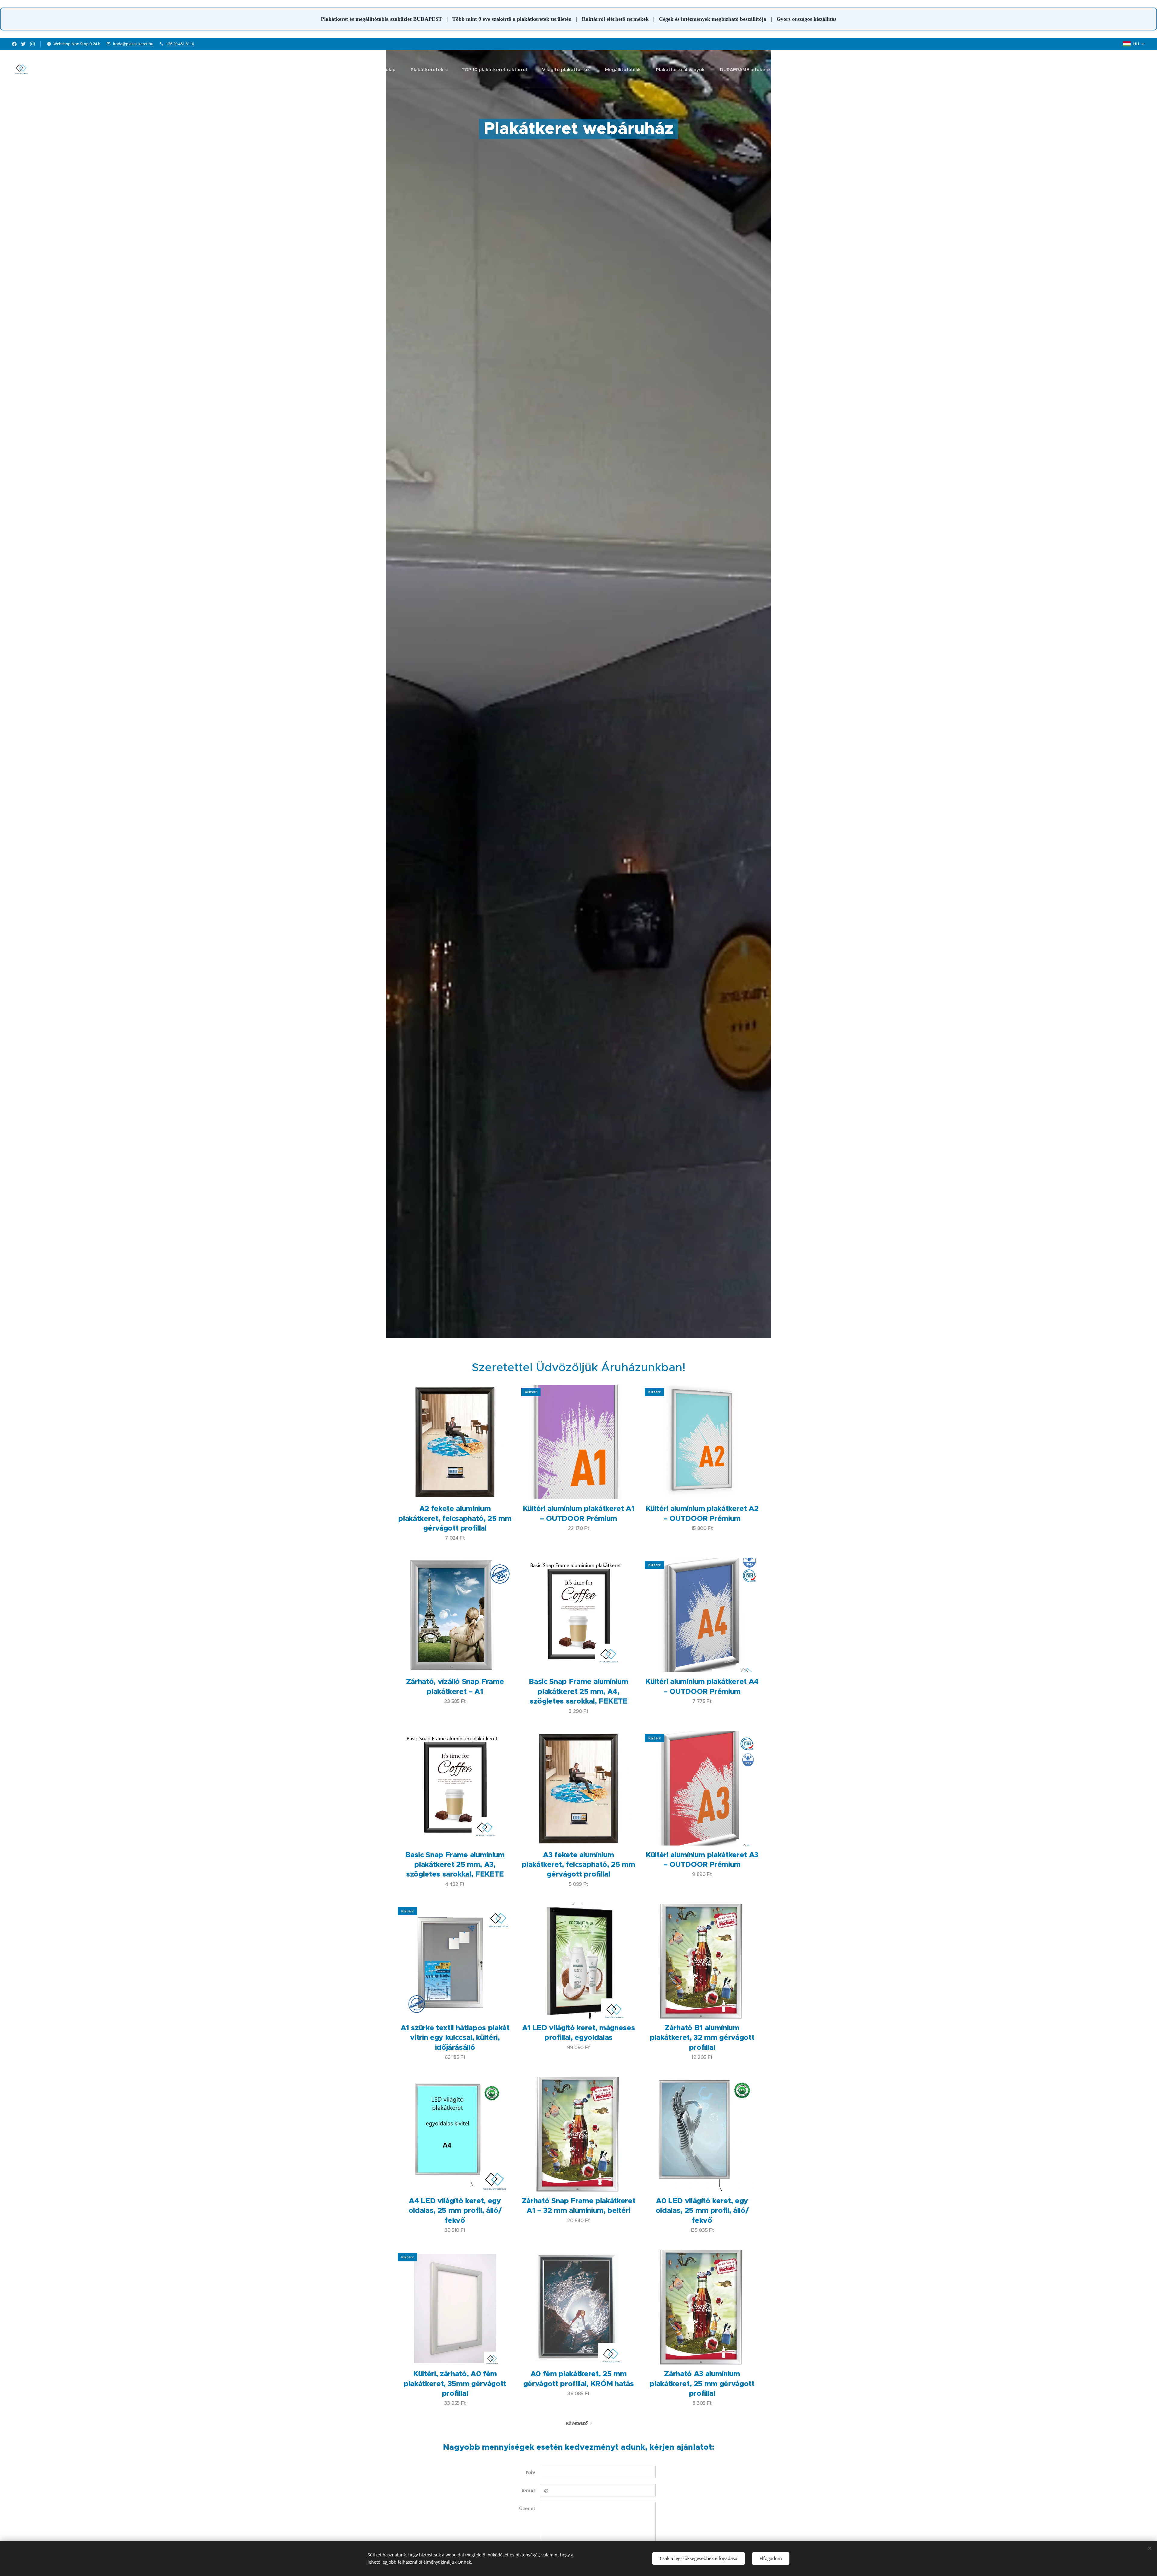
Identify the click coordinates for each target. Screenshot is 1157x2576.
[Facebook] (14, 44)
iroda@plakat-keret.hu (133, 44)
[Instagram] (32, 44)
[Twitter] (23, 44)
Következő (577, 2423)
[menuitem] (388, 70)
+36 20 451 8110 (180, 44)
